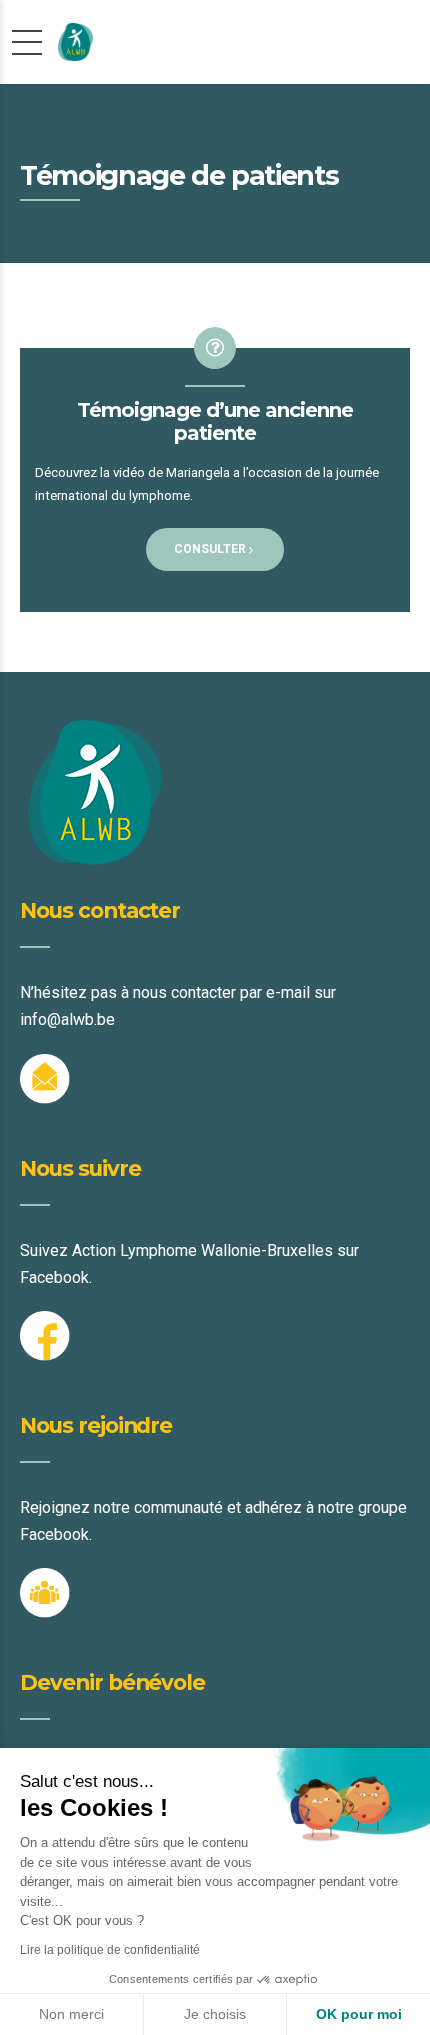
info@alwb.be (67, 1019)
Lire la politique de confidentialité (110, 1950)
